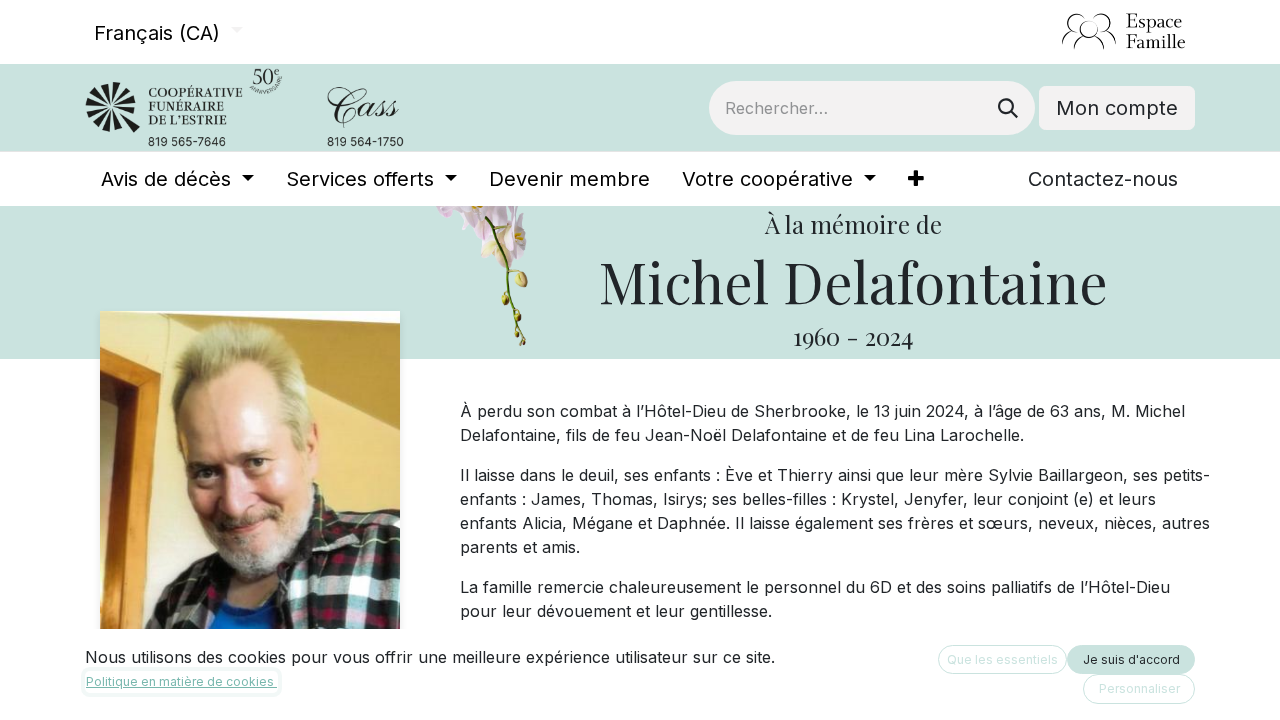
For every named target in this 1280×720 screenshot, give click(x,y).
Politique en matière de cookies (181, 681)
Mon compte (1117, 108)
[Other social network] (1053, 32)
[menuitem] (177, 179)
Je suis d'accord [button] (1131, 659)
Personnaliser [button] (1139, 688)
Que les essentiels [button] (1002, 659)
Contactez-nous (1103, 179)
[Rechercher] (1008, 108)
